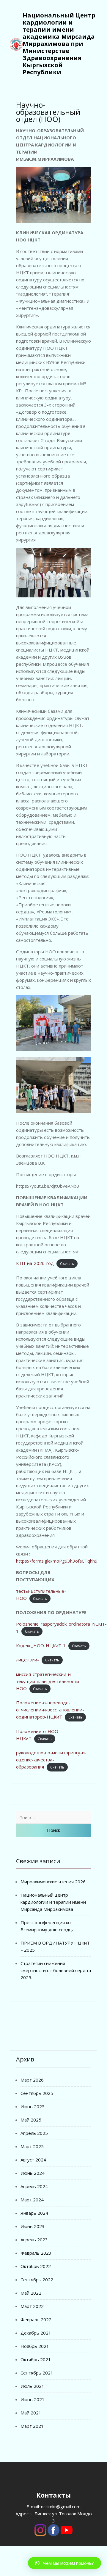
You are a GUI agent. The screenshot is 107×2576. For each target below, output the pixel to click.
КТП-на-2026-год (35, 1263)
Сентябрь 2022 (37, 2280)
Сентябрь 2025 (37, 2093)
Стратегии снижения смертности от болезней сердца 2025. (56, 1970)
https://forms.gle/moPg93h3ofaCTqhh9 (57, 1561)
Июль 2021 (32, 2386)
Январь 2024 (34, 2213)
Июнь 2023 (33, 2226)
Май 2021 (31, 2413)
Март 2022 (32, 2306)
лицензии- (27, 1660)
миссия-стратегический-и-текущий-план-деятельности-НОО (48, 1681)
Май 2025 (31, 2120)
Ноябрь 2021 (35, 2346)
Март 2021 (32, 2426)
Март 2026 (32, 2080)
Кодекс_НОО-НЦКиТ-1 (41, 1645)
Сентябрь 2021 (37, 2373)
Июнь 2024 (33, 2173)
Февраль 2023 (36, 2253)
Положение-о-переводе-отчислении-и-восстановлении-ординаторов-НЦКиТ (50, 1710)
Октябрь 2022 (36, 2266)
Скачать (67, 1264)
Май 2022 (31, 2293)
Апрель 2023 (34, 2240)
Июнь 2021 (33, 2399)
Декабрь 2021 (36, 2333)
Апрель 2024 (34, 2186)
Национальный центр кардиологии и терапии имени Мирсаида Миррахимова (53, 1902)
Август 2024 (33, 2160)
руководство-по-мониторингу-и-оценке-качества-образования (51, 1760)
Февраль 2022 (36, 2319)
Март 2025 (32, 2146)
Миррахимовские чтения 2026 (53, 1882)
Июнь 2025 (33, 2106)
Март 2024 (32, 2200)
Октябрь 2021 (36, 2359)
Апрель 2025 (34, 2133)
